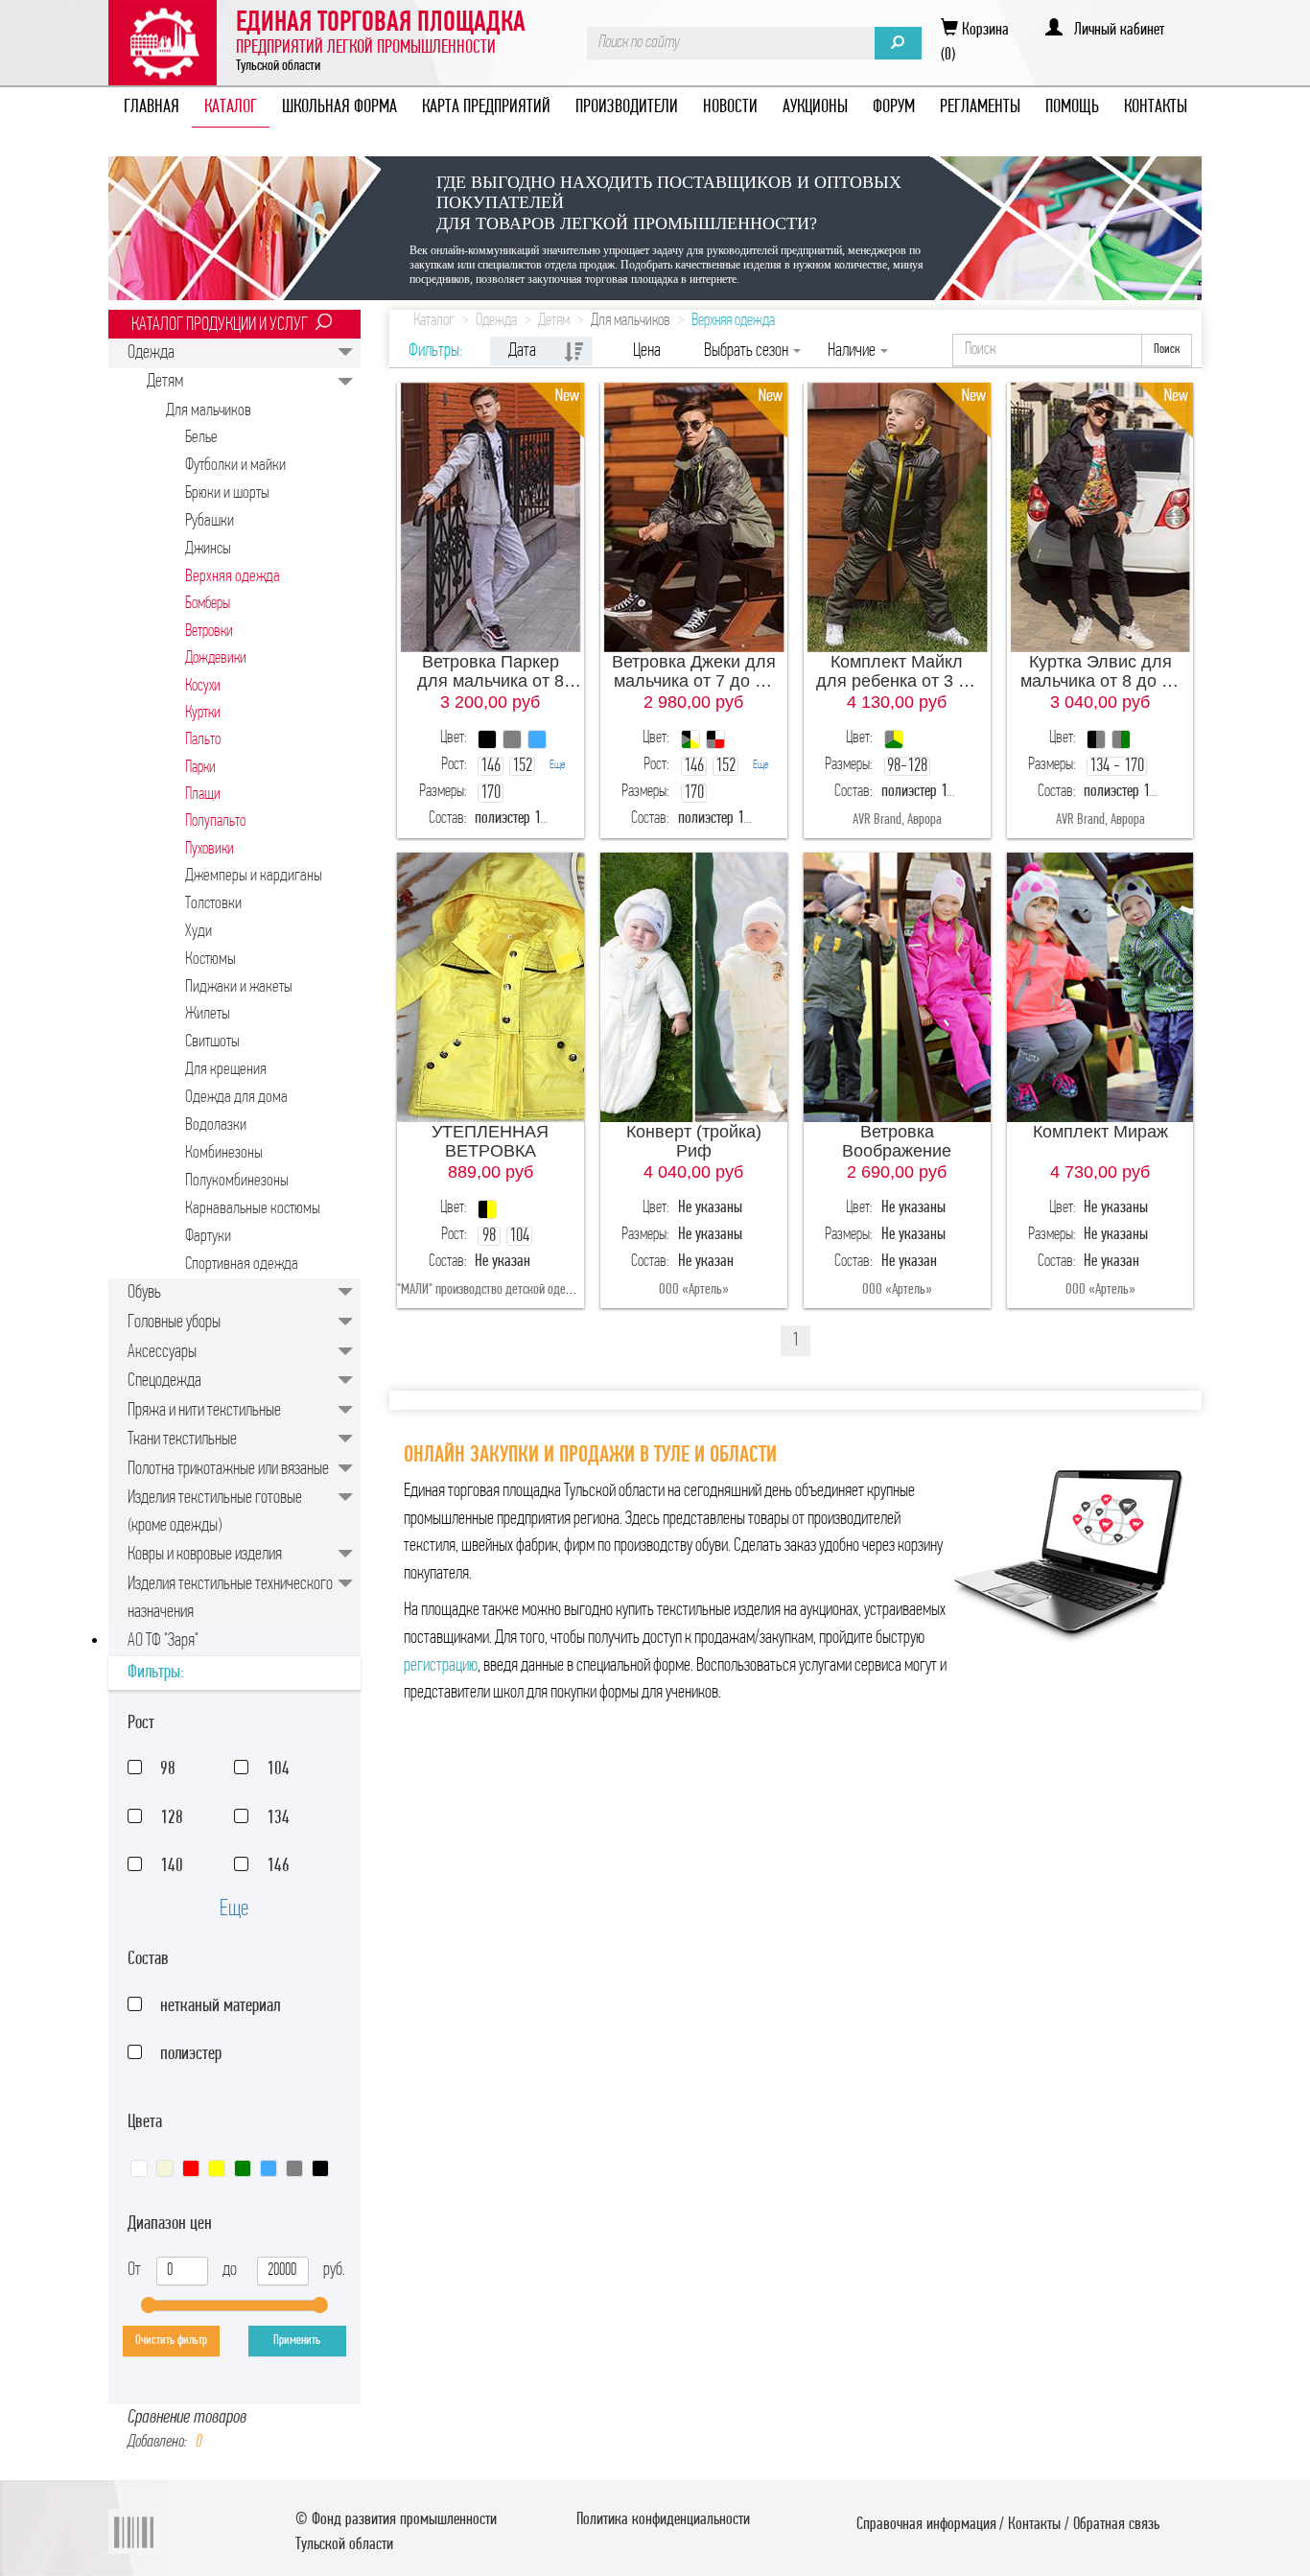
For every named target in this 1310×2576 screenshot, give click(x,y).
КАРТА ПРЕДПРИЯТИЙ (486, 107)
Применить (297, 2341)
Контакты (1034, 2525)
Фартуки (208, 1237)
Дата (522, 351)
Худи (199, 932)
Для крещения (226, 1070)
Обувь (144, 1293)
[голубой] (269, 2168)
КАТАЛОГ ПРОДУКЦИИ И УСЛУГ (220, 325)
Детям (165, 382)
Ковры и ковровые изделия (205, 1555)
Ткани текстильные (182, 1440)
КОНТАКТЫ (1156, 107)
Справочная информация (926, 2525)
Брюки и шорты (227, 493)
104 (278, 1769)
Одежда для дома (236, 1098)
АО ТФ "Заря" (163, 1641)
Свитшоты (212, 1042)
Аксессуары (162, 1352)
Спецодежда (164, 1381)
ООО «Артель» (694, 1290)
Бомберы (208, 604)
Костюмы (211, 960)
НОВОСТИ (730, 107)
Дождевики (216, 658)
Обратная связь (1116, 2525)
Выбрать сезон (748, 351)
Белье (201, 438)
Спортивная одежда (242, 1265)
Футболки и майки (235, 466)
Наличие (853, 351)
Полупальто (215, 821)
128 (172, 1818)
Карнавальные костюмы (253, 1209)
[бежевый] (165, 2168)
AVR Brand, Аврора (897, 820)
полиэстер (191, 2054)
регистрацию (441, 1666)
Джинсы (208, 549)
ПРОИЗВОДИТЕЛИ (627, 107)
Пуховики (210, 849)
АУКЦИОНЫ (815, 107)
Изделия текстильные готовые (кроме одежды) (215, 1512)
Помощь (1072, 107)
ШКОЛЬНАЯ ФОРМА (339, 107)
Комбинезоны (224, 1153)
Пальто (203, 740)
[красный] (191, 2168)
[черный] (320, 2168)
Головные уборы (174, 1323)
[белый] (139, 2168)
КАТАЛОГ (231, 107)
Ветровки (209, 632)
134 (278, 1818)
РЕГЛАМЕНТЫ (980, 107)
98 (168, 1769)
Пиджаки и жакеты (239, 987)
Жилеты (208, 1014)
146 (278, 1866)
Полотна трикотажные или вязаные (228, 1469)
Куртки (203, 713)
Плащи (203, 795)
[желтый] (217, 2168)
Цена (647, 351)
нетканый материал (220, 2006)
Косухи (203, 686)
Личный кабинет (1113, 31)
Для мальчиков (209, 411)
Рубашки (210, 521)
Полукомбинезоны (237, 1181)
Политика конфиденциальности (663, 2520)
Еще (234, 1909)
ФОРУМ (894, 107)
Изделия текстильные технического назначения (230, 1598)
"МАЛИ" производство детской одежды (493, 1290)
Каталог (434, 321)
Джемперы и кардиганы (254, 876)
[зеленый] (243, 2168)
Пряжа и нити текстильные (204, 1411)
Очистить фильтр (171, 2341)
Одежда (151, 353)
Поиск (1167, 350)
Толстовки (213, 904)
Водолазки (216, 1125)
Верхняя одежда (233, 577)
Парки (200, 768)
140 (172, 1866)
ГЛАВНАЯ (152, 107)
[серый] (294, 2168)
